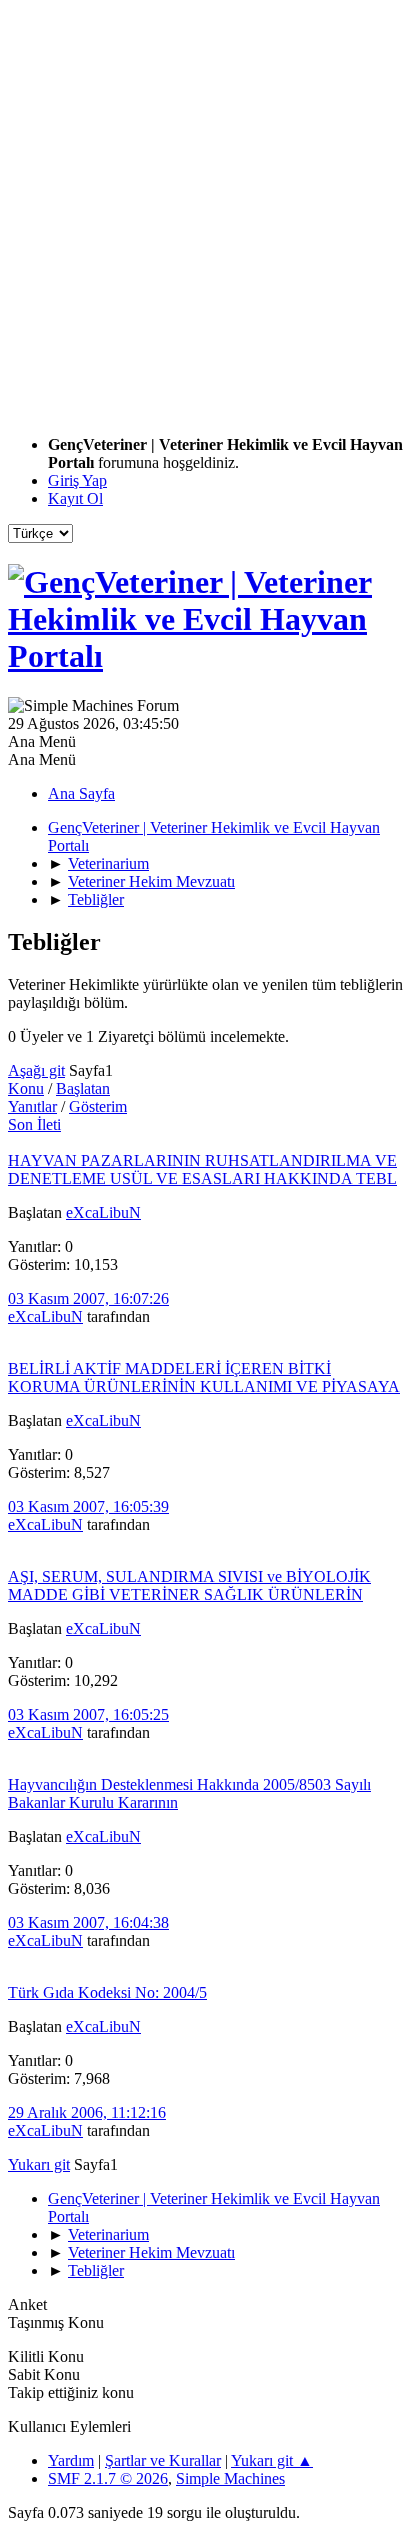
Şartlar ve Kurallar (163, 2460)
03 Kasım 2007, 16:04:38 (88, 1922)
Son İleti (34, 1124)
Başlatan (83, 1088)
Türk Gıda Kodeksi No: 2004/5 (107, 1992)
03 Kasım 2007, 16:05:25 (88, 1714)
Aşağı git (36, 1070)
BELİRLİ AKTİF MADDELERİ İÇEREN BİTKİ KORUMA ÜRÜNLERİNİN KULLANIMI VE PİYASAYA (204, 1377)
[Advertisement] (206, 214)
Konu (26, 1088)
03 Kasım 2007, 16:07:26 (88, 1298)
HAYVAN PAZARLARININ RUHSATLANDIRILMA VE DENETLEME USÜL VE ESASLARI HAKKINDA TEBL (202, 1169)
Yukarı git (39, 2164)
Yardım (71, 2460)
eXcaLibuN (103, 1212)
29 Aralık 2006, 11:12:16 (87, 2112)
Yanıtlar (32, 1106)
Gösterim (98, 1106)
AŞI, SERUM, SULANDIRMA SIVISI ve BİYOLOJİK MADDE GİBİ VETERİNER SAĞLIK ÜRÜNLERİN (189, 1585)
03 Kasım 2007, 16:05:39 (88, 1506)
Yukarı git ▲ (272, 2460)
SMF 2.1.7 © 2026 (108, 2478)
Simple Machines (230, 2478)
